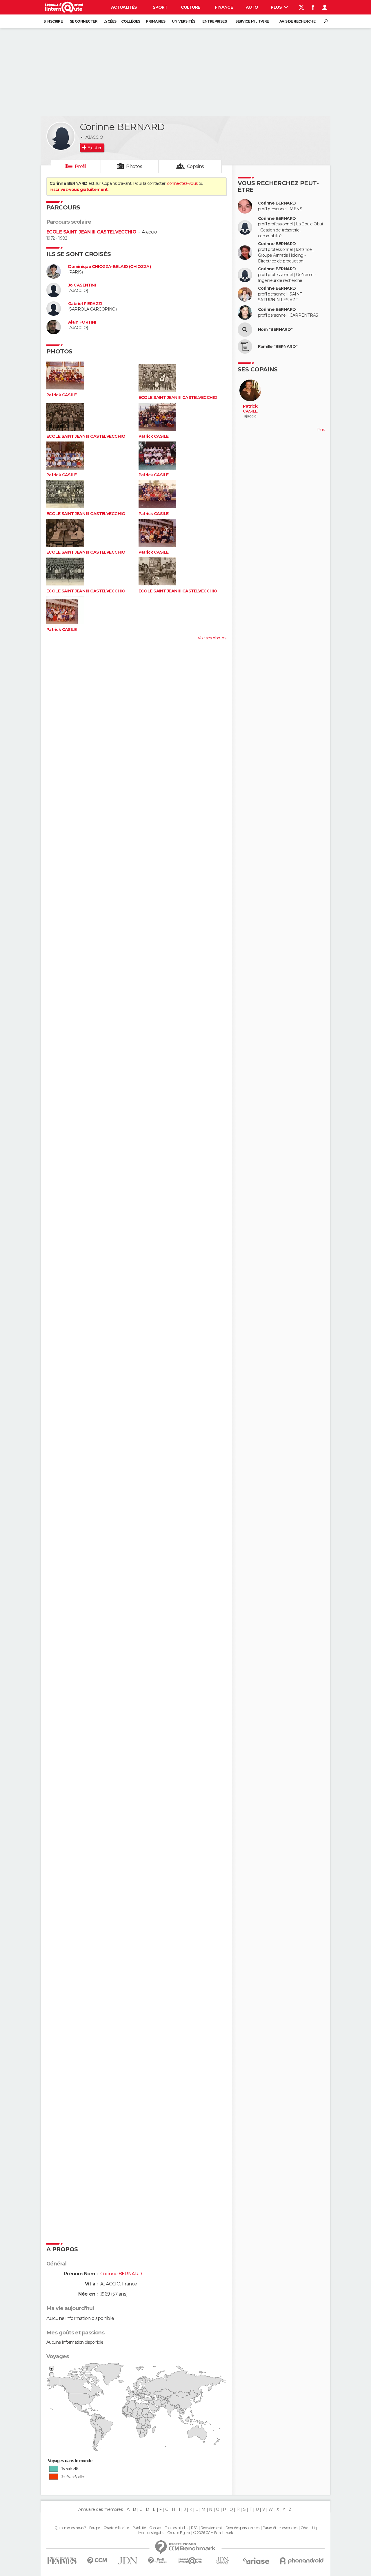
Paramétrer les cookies (280, 2528)
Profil (81, 166)
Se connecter (84, 21)
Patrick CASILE (61, 395)
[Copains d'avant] (190, 2561)
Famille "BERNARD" (278, 347)
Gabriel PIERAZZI (85, 304)
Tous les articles (177, 2528)
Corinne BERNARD (277, 203)
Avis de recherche (297, 21)
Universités (184, 21)
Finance (224, 7)
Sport (160, 7)
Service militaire (252, 21)
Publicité (139, 2528)
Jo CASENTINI (82, 285)
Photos (134, 166)
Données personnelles (242, 2528)
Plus (277, 7)
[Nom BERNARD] (245, 330)
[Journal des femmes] (62, 2561)
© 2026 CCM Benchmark (213, 2533)
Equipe (95, 2528)
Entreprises (214, 21)
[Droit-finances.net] (158, 2561)
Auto (252, 7)
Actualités (124, 7)
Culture (190, 7)
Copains (195, 166)
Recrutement (211, 2528)
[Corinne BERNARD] (61, 136)
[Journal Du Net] (128, 2561)
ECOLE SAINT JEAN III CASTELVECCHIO (91, 232)
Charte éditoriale (116, 2528)
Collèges (131, 21)
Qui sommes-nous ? (70, 2528)
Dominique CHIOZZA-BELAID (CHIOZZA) (109, 267)
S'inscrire (53, 21)
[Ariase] (256, 2561)
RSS (194, 2528)
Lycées (110, 21)
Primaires (156, 21)
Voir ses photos (212, 638)
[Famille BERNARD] (245, 346)
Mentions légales (151, 2533)
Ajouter (94, 148)
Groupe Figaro (179, 2533)
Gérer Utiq (309, 2528)
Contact (156, 2528)
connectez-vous (182, 183)
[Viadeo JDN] (223, 2561)
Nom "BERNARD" (275, 330)
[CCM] (97, 2561)
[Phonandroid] (302, 2561)
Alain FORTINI (82, 322)
